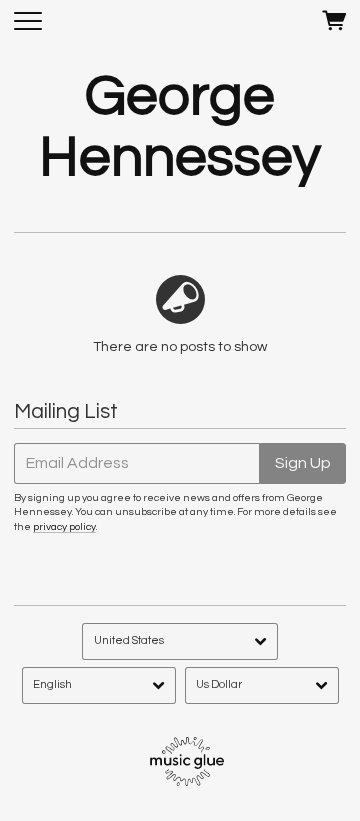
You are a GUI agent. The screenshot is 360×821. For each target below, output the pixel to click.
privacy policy (64, 526)
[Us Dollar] (262, 685)
